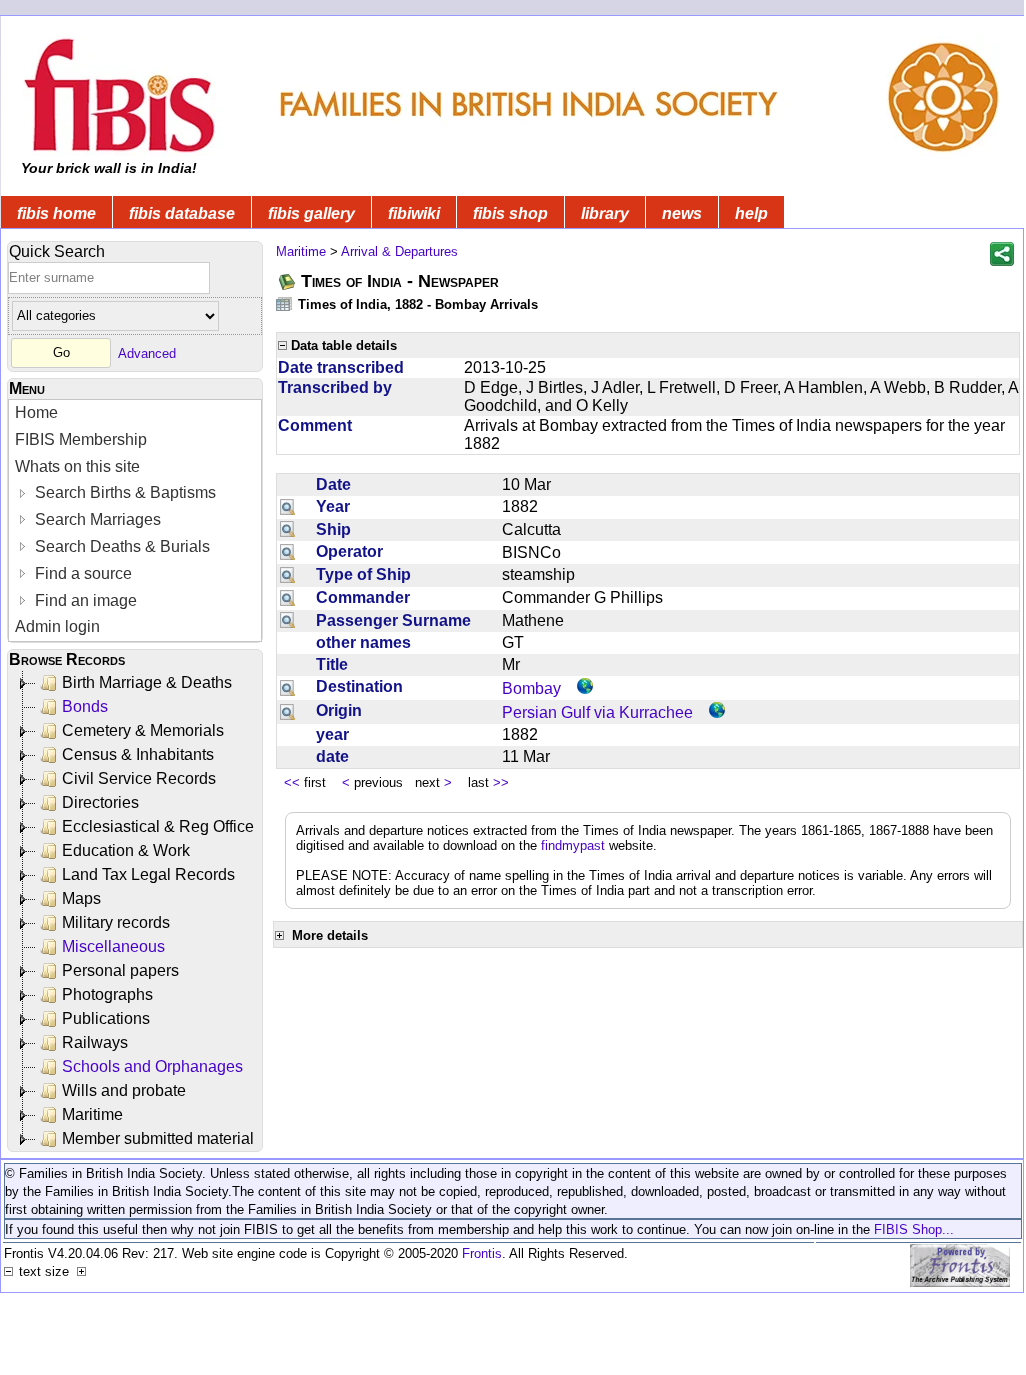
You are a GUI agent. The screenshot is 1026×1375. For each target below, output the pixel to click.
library (605, 213)
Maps (81, 898)
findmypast (573, 845)
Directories (100, 802)
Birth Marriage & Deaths (147, 682)
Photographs (107, 994)
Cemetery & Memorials (143, 730)
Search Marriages (96, 519)
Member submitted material (158, 1138)
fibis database (182, 213)
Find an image (84, 600)
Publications (106, 1018)
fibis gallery (311, 213)
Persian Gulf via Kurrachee (597, 712)
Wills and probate (124, 1090)
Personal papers (120, 970)
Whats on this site (77, 466)
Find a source (81, 573)
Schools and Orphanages (152, 1066)
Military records (116, 922)
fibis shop (510, 213)
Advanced (147, 352)
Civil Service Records (139, 778)
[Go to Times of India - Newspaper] (288, 281)
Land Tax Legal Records (148, 874)
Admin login (57, 626)
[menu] (135, 520)
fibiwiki (414, 213)
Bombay (531, 688)
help (751, 213)
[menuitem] (135, 413)
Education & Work (126, 850)
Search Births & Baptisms (123, 492)
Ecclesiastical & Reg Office (158, 826)
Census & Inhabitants (138, 754)
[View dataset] (285, 303)
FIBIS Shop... (914, 1229)
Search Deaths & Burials (120, 546)
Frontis (482, 1253)
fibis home (56, 213)
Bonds (85, 706)
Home (36, 412)
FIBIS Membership (81, 439)
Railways (95, 1042)
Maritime (92, 1114)
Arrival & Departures (399, 251)
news (682, 213)
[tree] (136, 911)
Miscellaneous (113, 946)
